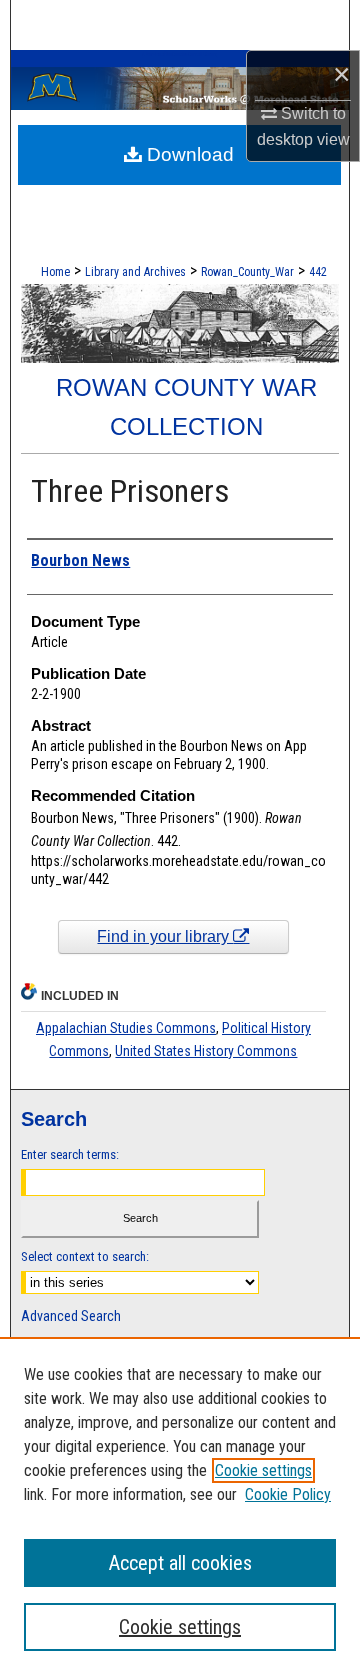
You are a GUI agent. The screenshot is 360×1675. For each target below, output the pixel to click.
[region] (180, 1506)
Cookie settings (263, 1470)
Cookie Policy (288, 1494)
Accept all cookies (180, 1563)
